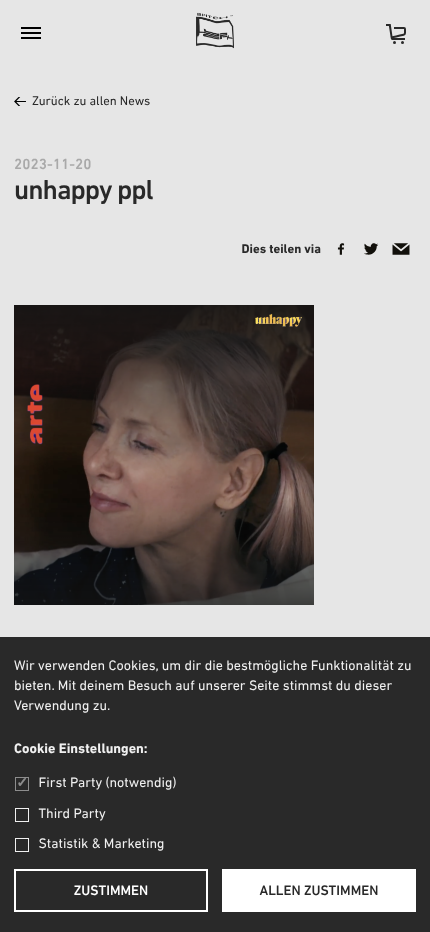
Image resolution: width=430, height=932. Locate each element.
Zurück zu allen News (91, 102)
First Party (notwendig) (107, 783)
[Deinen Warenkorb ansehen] (386, 40)
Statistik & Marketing (102, 844)
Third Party (72, 814)
